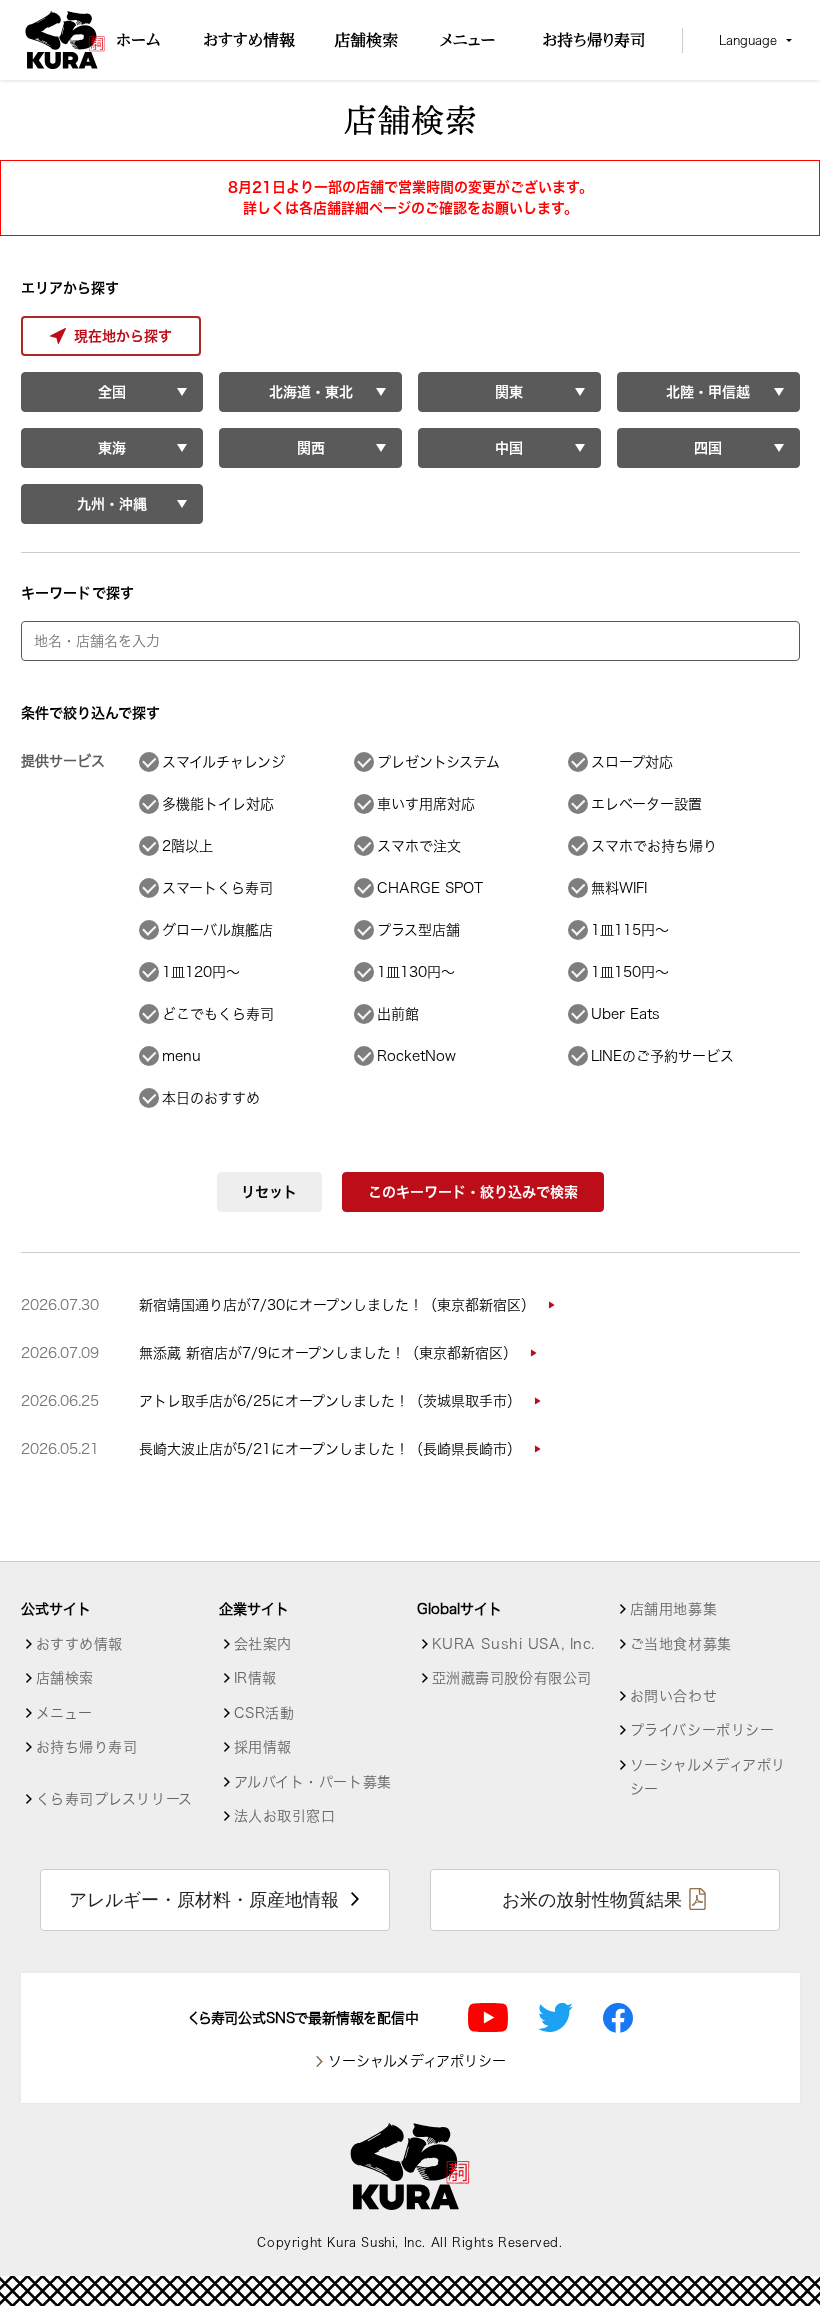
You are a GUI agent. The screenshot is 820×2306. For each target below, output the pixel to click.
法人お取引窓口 (285, 1816)
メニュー (64, 1713)
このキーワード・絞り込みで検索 (473, 1192)
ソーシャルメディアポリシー (708, 1777)
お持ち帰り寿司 (87, 1747)
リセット (269, 1192)
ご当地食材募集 (681, 1644)
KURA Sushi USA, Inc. (513, 1644)
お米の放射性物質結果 (592, 1900)
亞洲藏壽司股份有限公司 (512, 1678)
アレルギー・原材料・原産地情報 (204, 1900)
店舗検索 (65, 1678)
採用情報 (263, 1747)
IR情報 (255, 1678)
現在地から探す (123, 336)
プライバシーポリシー (702, 1730)
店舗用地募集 (673, 1609)
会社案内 (263, 1644)
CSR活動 (264, 1713)
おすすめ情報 (79, 1644)
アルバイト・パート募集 (313, 1782)
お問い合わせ (673, 1696)
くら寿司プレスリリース (114, 1799)
